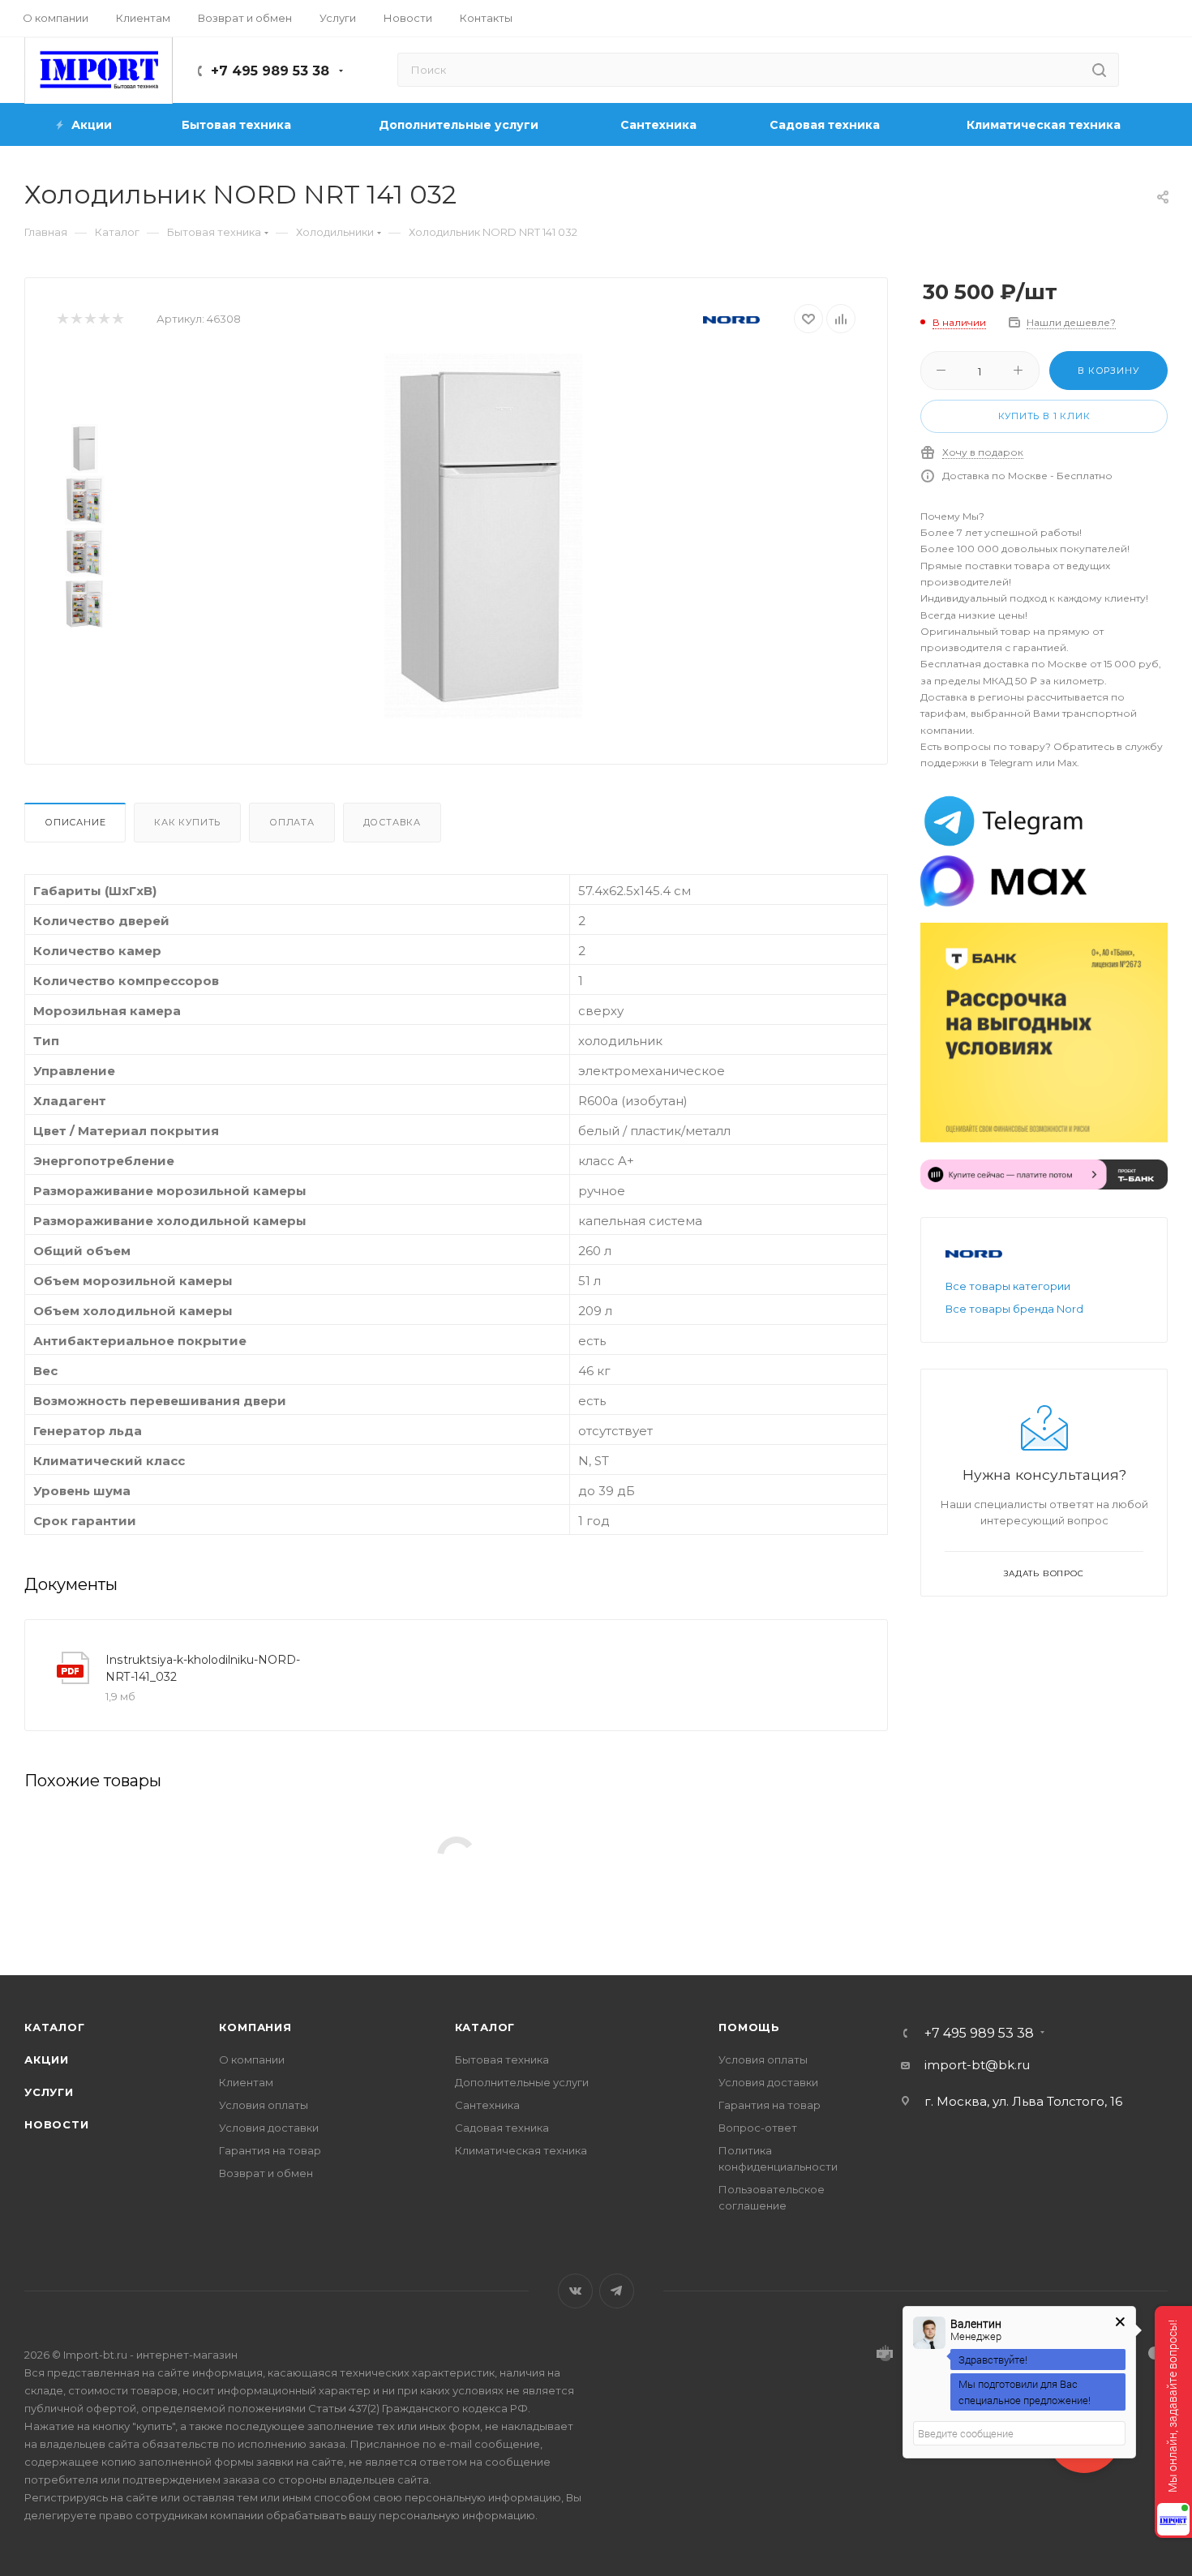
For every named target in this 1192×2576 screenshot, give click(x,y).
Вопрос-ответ (758, 2128)
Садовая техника (502, 2128)
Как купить (187, 822)
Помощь (749, 2027)
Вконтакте (575, 2291)
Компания (255, 2027)
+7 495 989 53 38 (270, 71)
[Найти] (1099, 70)
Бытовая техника (502, 2060)
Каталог (55, 2027)
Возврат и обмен (266, 2173)
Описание (75, 822)
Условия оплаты (264, 2105)
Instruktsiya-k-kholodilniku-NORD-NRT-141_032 (203, 1668)
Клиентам (246, 2082)
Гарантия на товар (270, 2150)
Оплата (292, 822)
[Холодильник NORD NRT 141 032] (483, 536)
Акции (47, 2060)
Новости (57, 2124)
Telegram (617, 2291)
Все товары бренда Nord (1014, 1309)
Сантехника (487, 2105)
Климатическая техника (521, 2150)
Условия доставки (269, 2128)
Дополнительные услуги (522, 2082)
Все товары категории (1008, 1286)
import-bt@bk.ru (977, 2065)
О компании (252, 2060)
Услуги (49, 2092)
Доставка (392, 822)
